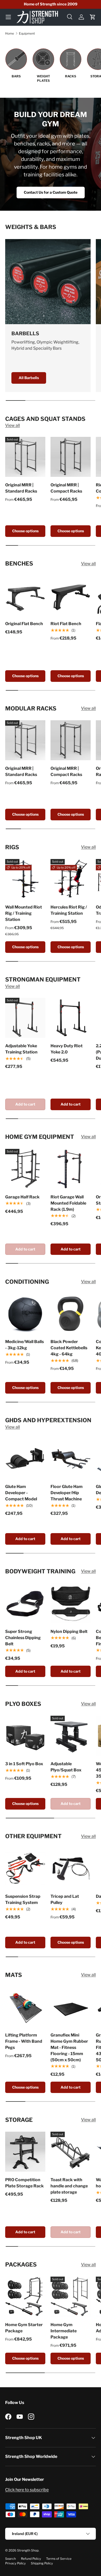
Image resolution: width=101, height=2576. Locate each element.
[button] (93, 17)
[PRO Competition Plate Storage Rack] (25, 2152)
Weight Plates (43, 78)
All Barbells (29, 378)
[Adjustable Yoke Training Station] (25, 1018)
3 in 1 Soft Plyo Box (24, 1764)
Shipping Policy (42, 2563)
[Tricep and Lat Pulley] (71, 1868)
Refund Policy (31, 2559)
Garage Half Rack (22, 1197)
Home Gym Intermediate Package (64, 2331)
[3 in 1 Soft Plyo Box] (25, 1736)
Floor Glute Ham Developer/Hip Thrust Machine (67, 1493)
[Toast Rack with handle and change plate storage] (71, 2152)
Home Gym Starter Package (24, 2328)
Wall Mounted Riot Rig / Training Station (24, 913)
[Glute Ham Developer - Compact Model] (25, 1458)
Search (10, 2559)
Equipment (27, 33)
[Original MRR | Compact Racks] (71, 457)
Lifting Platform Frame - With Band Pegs (24, 2041)
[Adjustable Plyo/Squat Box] (71, 1736)
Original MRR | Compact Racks (66, 488)
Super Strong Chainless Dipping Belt (23, 1638)
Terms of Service (59, 2559)
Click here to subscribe (27, 2490)
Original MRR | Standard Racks (21, 488)
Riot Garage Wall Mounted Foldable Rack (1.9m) (68, 1203)
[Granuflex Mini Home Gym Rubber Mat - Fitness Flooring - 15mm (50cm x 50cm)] (71, 2007)
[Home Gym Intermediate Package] (71, 2297)
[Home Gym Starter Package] (25, 2297)
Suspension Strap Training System (23, 1899)
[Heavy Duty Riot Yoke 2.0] (71, 1018)
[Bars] (16, 59)
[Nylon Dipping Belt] (71, 1603)
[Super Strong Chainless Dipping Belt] (25, 1603)
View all (13, 425)
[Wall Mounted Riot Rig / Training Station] (25, 879)
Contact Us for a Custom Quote (51, 192)
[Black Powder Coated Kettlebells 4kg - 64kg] (71, 1314)
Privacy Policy (15, 2563)
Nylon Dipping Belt (69, 1632)
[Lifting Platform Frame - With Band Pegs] (25, 2007)
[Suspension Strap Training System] (25, 1868)
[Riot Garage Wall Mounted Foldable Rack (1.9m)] (71, 1169)
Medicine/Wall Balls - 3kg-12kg (24, 1345)
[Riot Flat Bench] (71, 596)
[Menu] (8, 17)
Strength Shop (28, 2550)
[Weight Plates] (43, 59)
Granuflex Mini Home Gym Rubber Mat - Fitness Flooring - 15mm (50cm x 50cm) (69, 2047)
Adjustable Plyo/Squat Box (66, 1767)
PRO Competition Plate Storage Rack (24, 2183)
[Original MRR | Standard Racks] (25, 457)
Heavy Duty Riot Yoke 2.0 (67, 1049)
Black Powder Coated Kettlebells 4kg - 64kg (69, 1348)
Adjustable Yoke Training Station (21, 1049)
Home (10, 33)
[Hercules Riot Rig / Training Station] (71, 879)
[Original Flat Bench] (25, 596)
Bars (16, 76)
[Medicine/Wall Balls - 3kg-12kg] (25, 1314)
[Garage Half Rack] (25, 1169)
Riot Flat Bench (66, 624)
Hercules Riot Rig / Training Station (69, 910)
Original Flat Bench (24, 624)
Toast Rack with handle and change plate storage (69, 2186)
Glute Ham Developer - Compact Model (21, 1493)
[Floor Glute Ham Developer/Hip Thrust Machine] (71, 1458)
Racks (71, 76)
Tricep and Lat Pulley (65, 1899)
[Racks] (71, 59)
